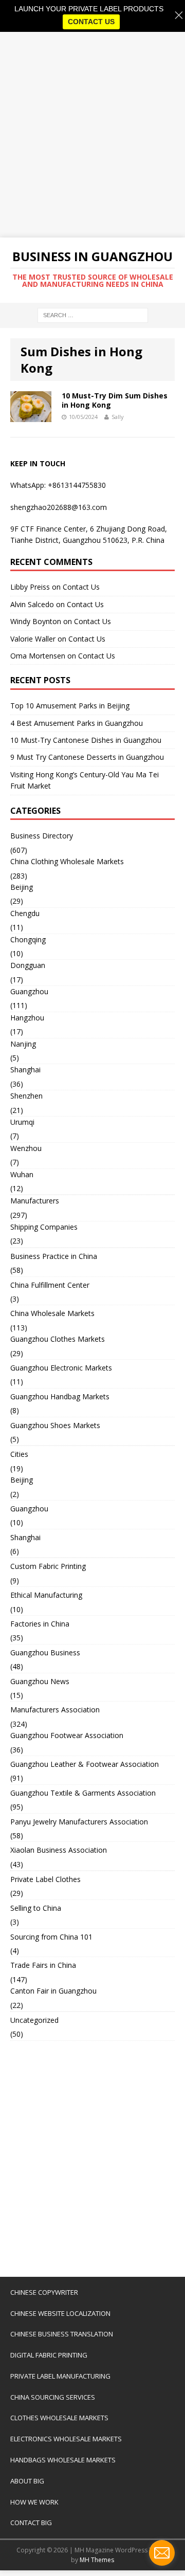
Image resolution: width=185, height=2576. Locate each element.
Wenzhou (26, 1148)
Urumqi (22, 1122)
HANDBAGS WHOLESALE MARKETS (63, 2460)
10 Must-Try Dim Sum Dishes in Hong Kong (115, 400)
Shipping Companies (44, 1227)
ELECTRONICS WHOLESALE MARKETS (66, 2439)
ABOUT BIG (27, 2481)
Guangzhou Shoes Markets (55, 1425)
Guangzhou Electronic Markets (61, 1368)
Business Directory (42, 836)
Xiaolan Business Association (59, 1850)
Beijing (22, 887)
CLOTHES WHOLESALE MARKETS (59, 2418)
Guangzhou (29, 991)
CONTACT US (91, 22)
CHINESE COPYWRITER (44, 2292)
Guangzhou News (40, 1681)
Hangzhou (27, 1018)
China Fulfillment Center (50, 1285)
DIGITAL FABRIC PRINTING (49, 2355)
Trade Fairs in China (43, 1965)
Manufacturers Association (55, 1710)
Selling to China (36, 1908)
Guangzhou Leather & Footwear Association (85, 1764)
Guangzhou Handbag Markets (60, 1396)
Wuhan (22, 1174)
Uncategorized (34, 2020)
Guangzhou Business (45, 1652)
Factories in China (40, 1624)
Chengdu (25, 913)
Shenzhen (26, 1096)
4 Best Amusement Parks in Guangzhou (77, 723)
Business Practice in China (54, 1256)
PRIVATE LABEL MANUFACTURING (60, 2376)
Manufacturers (35, 1201)
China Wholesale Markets (52, 1313)
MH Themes (97, 2560)
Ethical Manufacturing (46, 1595)
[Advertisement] (92, 135)
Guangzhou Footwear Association (67, 1735)
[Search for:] (93, 315)
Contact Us (81, 587)
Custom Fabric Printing (48, 1566)
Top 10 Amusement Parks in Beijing (70, 706)
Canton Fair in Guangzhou (53, 1991)
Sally (118, 417)
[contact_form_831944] (162, 2553)
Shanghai (25, 1070)
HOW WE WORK (34, 2502)
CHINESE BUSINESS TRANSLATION (62, 2334)
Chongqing (28, 939)
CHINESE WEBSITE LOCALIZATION (60, 2313)
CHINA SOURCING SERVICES (53, 2397)
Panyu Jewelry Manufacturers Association (79, 1822)
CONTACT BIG (31, 2523)
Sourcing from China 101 (51, 1937)
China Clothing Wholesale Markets (67, 861)
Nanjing (23, 1044)
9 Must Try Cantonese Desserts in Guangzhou (87, 757)
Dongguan (28, 965)
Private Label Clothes (45, 1879)
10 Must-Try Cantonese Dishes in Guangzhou (86, 740)
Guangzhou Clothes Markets (58, 1339)
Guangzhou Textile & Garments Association (83, 1793)
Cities (19, 1454)
